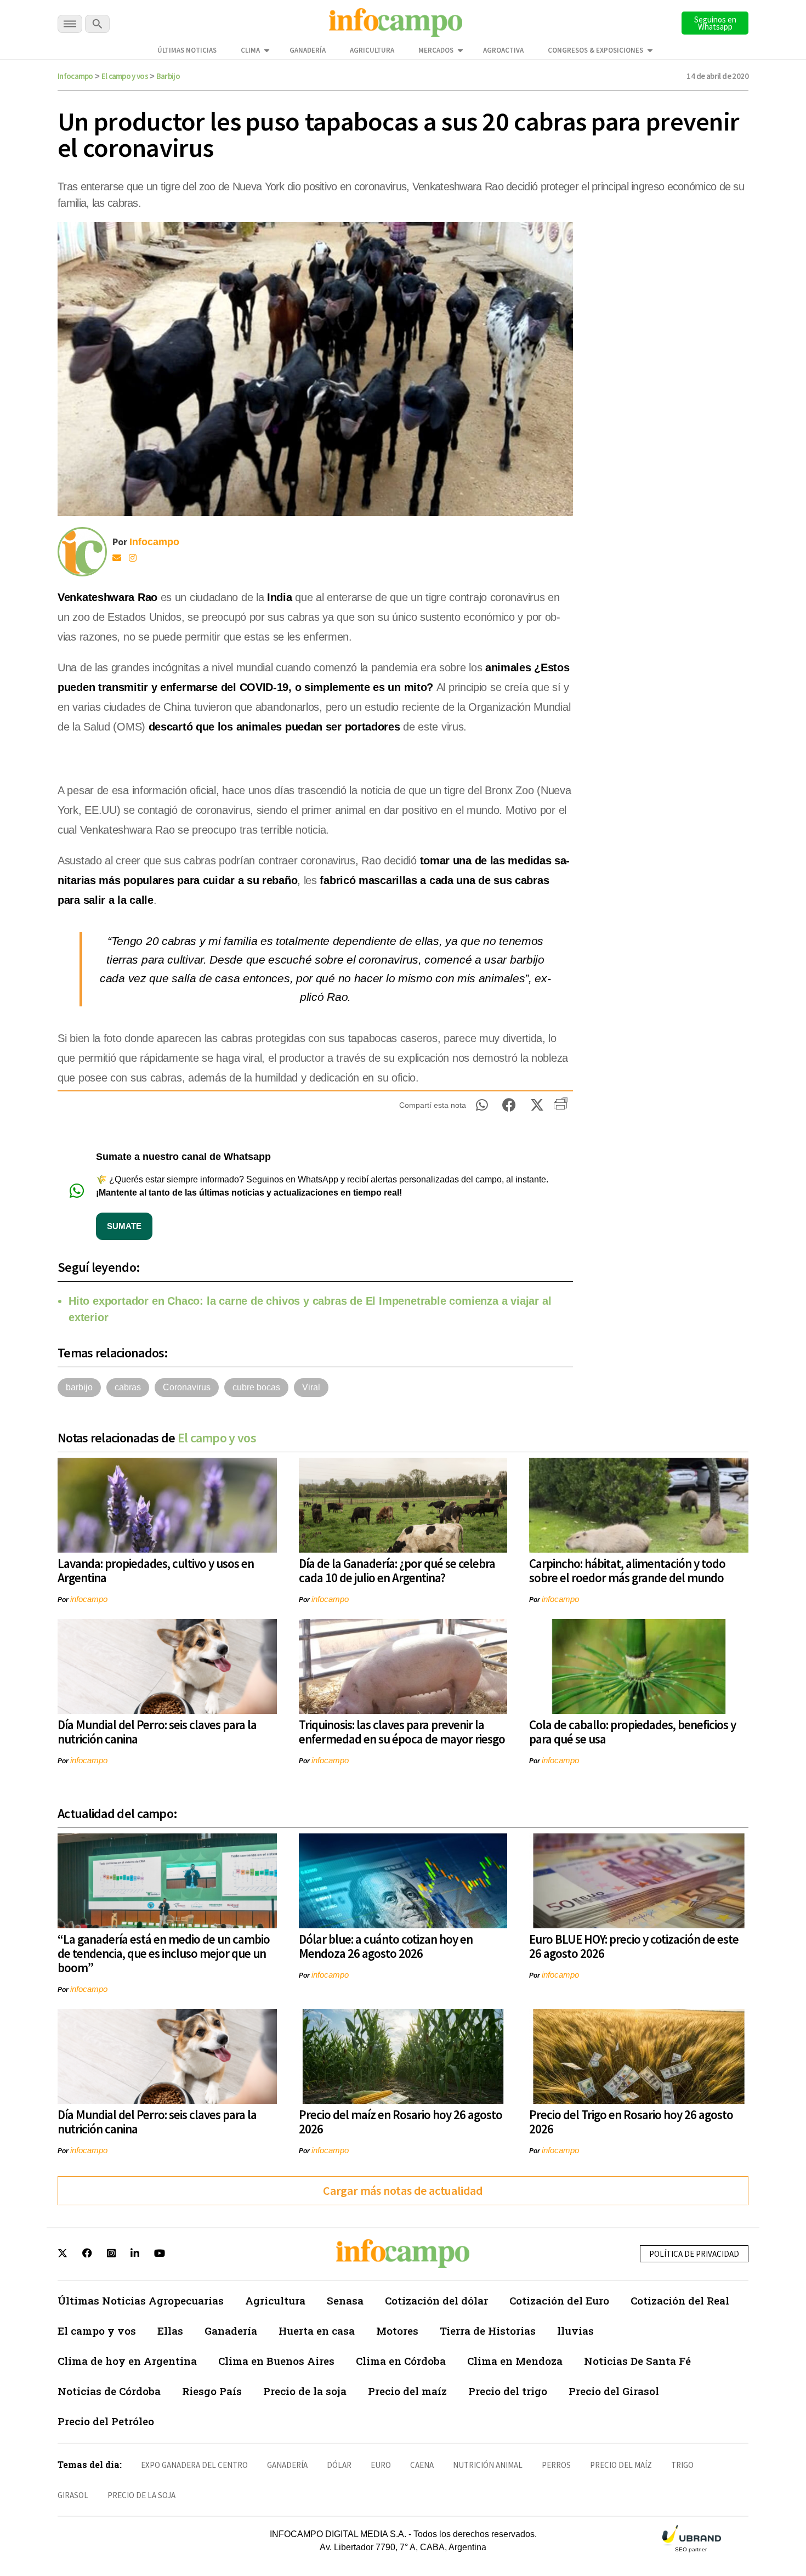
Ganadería (308, 50)
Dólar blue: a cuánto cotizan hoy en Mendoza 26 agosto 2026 (386, 1946)
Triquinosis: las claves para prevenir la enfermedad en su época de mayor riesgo (402, 1732)
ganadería (287, 2465)
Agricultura (372, 50)
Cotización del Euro (559, 2300)
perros (556, 2465)
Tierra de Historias (488, 2331)
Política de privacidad (694, 2254)
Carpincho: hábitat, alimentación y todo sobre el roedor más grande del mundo (627, 1570)
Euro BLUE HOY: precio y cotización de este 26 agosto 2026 (634, 1946)
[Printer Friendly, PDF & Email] (561, 1108)
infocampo (89, 1599)
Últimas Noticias (187, 50)
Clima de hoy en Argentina (127, 2361)
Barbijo (168, 76)
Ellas (170, 2331)
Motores (397, 2331)
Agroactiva (503, 50)
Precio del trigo (508, 2391)
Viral (311, 1387)
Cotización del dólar (436, 2300)
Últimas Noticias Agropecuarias (141, 2300)
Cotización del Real (680, 2300)
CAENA (422, 2465)
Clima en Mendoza (515, 2361)
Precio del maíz (407, 2391)
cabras (128, 1387)
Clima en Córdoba (401, 2361)
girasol (73, 2495)
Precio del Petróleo (106, 2421)
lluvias (575, 2331)
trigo (682, 2465)
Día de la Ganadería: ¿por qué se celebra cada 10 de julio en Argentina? (397, 1570)
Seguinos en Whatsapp (715, 23)
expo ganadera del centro (194, 2465)
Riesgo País (212, 2391)
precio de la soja (141, 2495)
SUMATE (124, 1226)
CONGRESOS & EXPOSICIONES (595, 50)
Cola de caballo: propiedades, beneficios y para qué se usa (632, 1732)
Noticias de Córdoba (109, 2391)
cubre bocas (256, 1387)
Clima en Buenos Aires (276, 2361)
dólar (339, 2465)
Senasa (345, 2300)
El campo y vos (125, 76)
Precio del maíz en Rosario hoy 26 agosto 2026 (401, 2122)
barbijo (79, 1387)
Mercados (436, 50)
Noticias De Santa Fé (637, 2361)
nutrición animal (488, 2465)
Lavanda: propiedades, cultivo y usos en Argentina (156, 1570)
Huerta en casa (317, 2331)
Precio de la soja (305, 2391)
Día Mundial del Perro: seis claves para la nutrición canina (157, 1732)
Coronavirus (187, 1387)
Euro (381, 2465)
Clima (250, 50)
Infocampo (75, 76)
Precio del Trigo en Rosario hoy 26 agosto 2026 (631, 2122)
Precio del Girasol (614, 2391)
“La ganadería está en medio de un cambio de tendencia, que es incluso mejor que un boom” (164, 1953)
